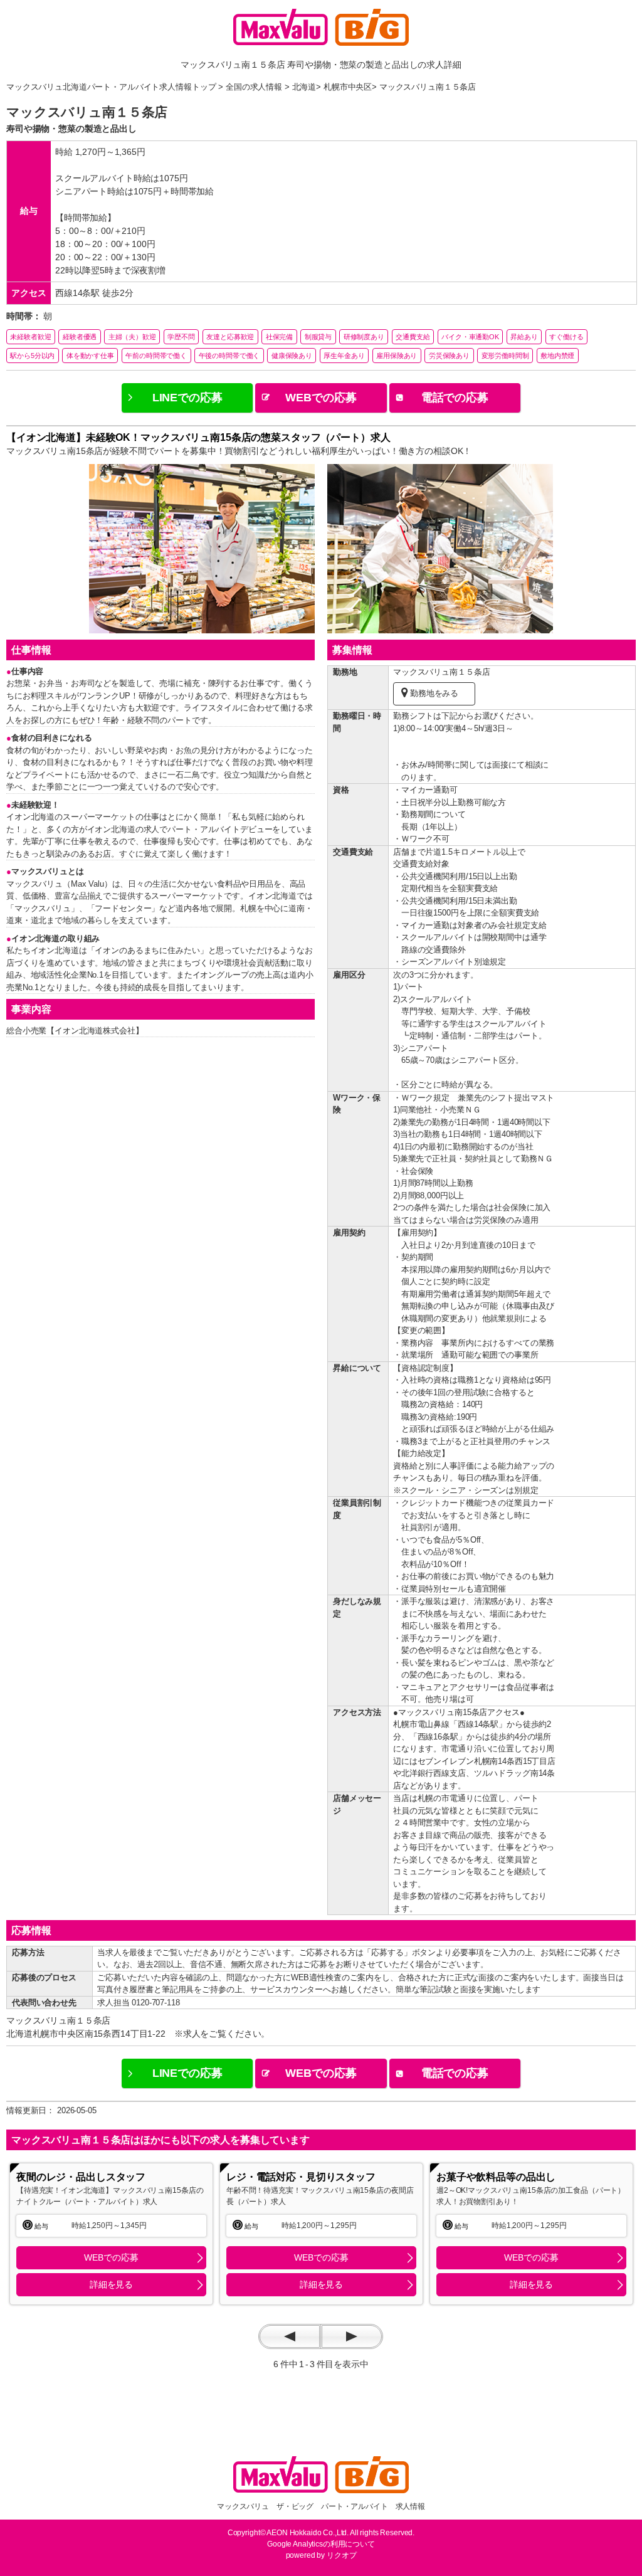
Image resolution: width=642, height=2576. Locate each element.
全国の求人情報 (254, 87)
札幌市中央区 (348, 87)
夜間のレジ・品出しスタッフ (81, 2177)
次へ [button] (352, 2336)
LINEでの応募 (187, 398)
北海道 (304, 87)
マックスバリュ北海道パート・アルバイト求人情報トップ (111, 87)
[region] (111, 2234)
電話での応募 (455, 398)
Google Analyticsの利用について (321, 2544)
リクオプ (341, 2555)
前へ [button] (290, 2336)
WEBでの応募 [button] (111, 2257)
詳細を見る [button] (111, 2284)
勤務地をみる (434, 693)
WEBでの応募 (321, 398)
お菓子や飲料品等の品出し (496, 2177)
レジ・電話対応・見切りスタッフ (301, 2177)
